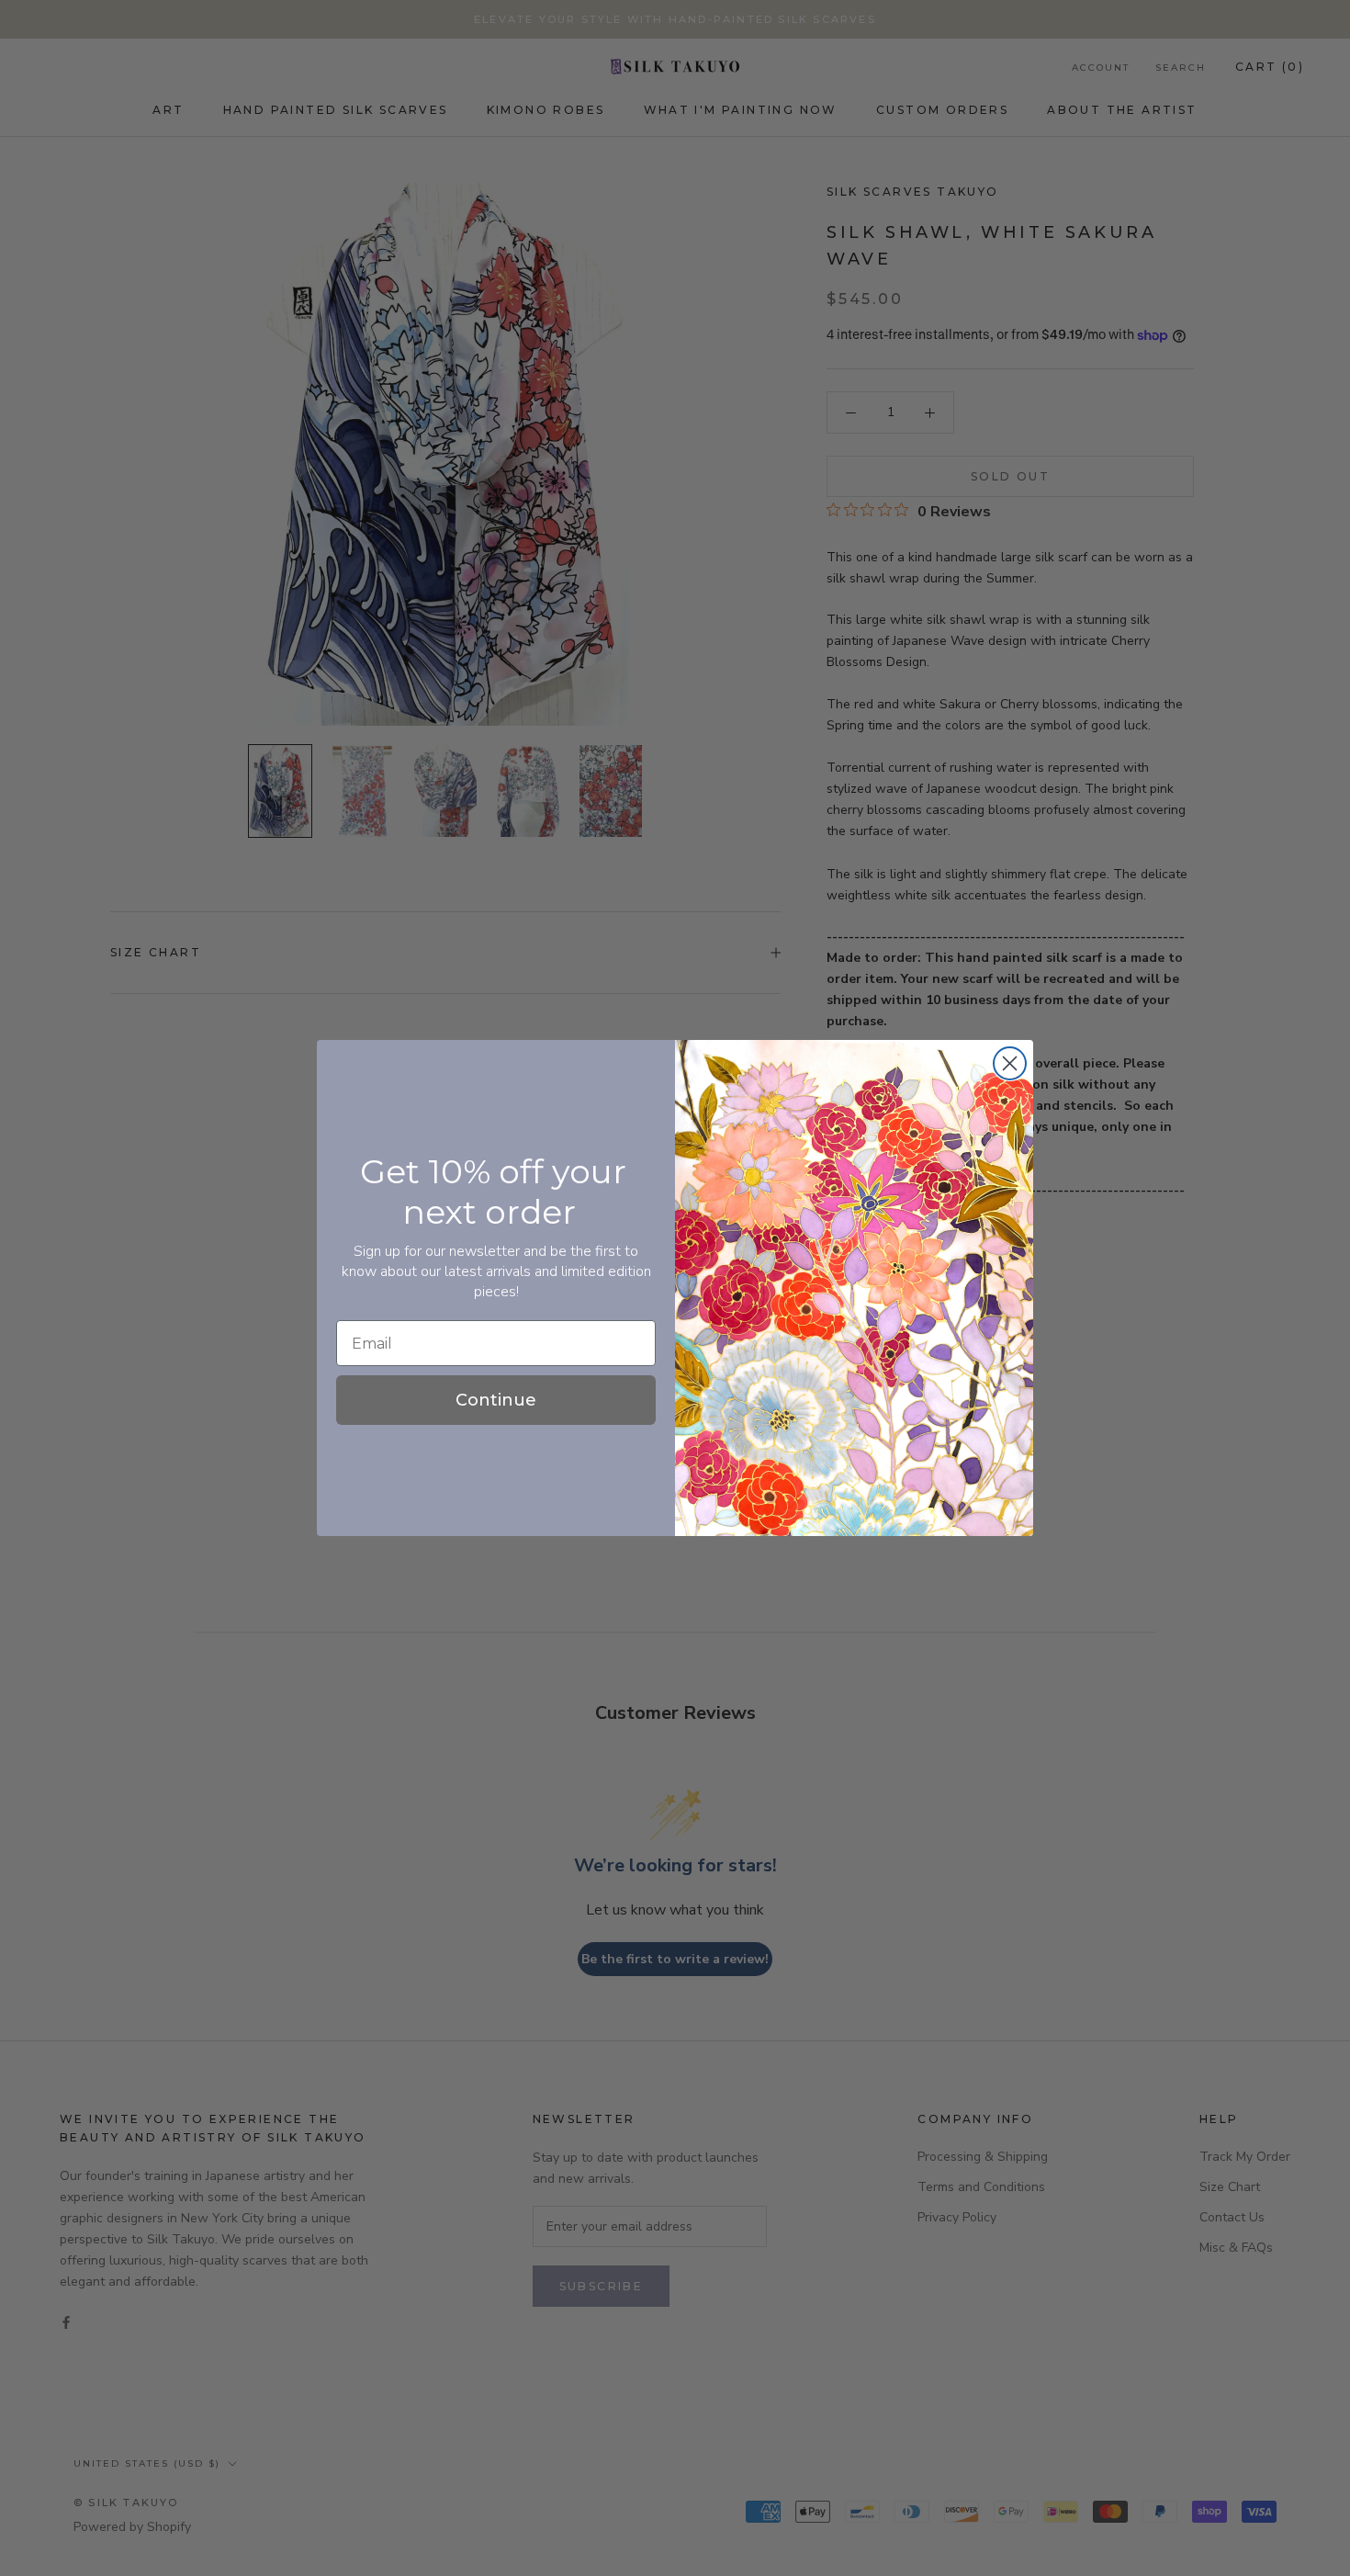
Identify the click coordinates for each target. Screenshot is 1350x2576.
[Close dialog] (1010, 1063)
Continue (496, 1400)
